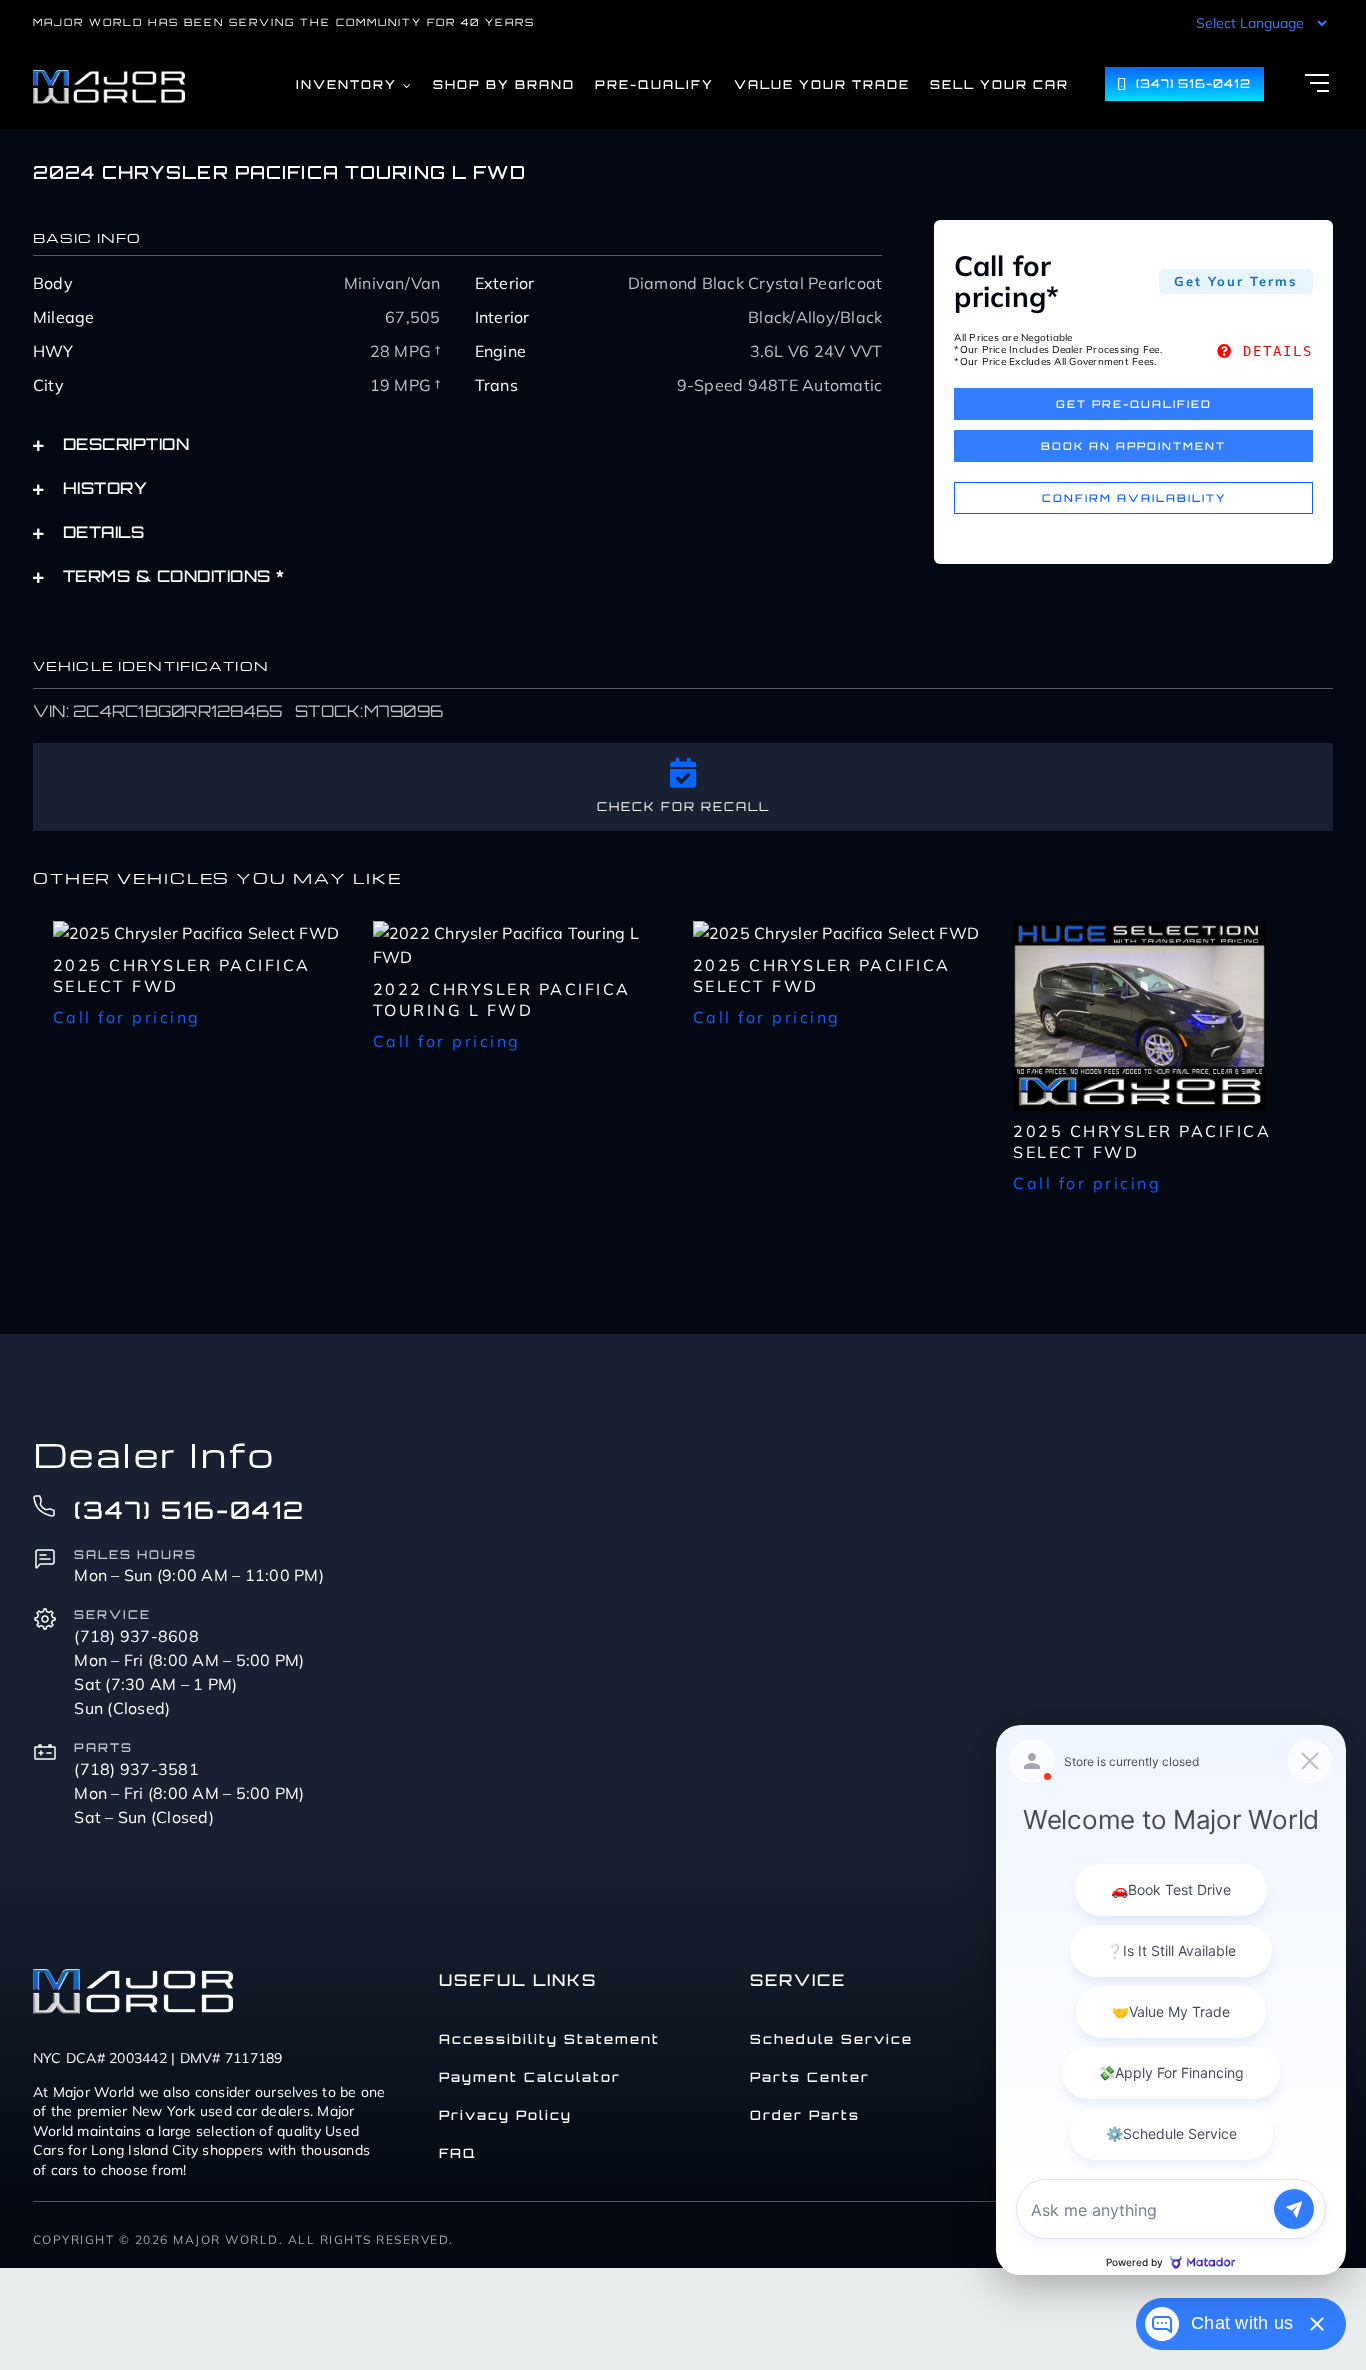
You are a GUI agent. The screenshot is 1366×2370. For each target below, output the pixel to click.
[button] (457, 444)
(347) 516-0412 (189, 1510)
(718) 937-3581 (136, 1769)
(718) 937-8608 (136, 1636)
